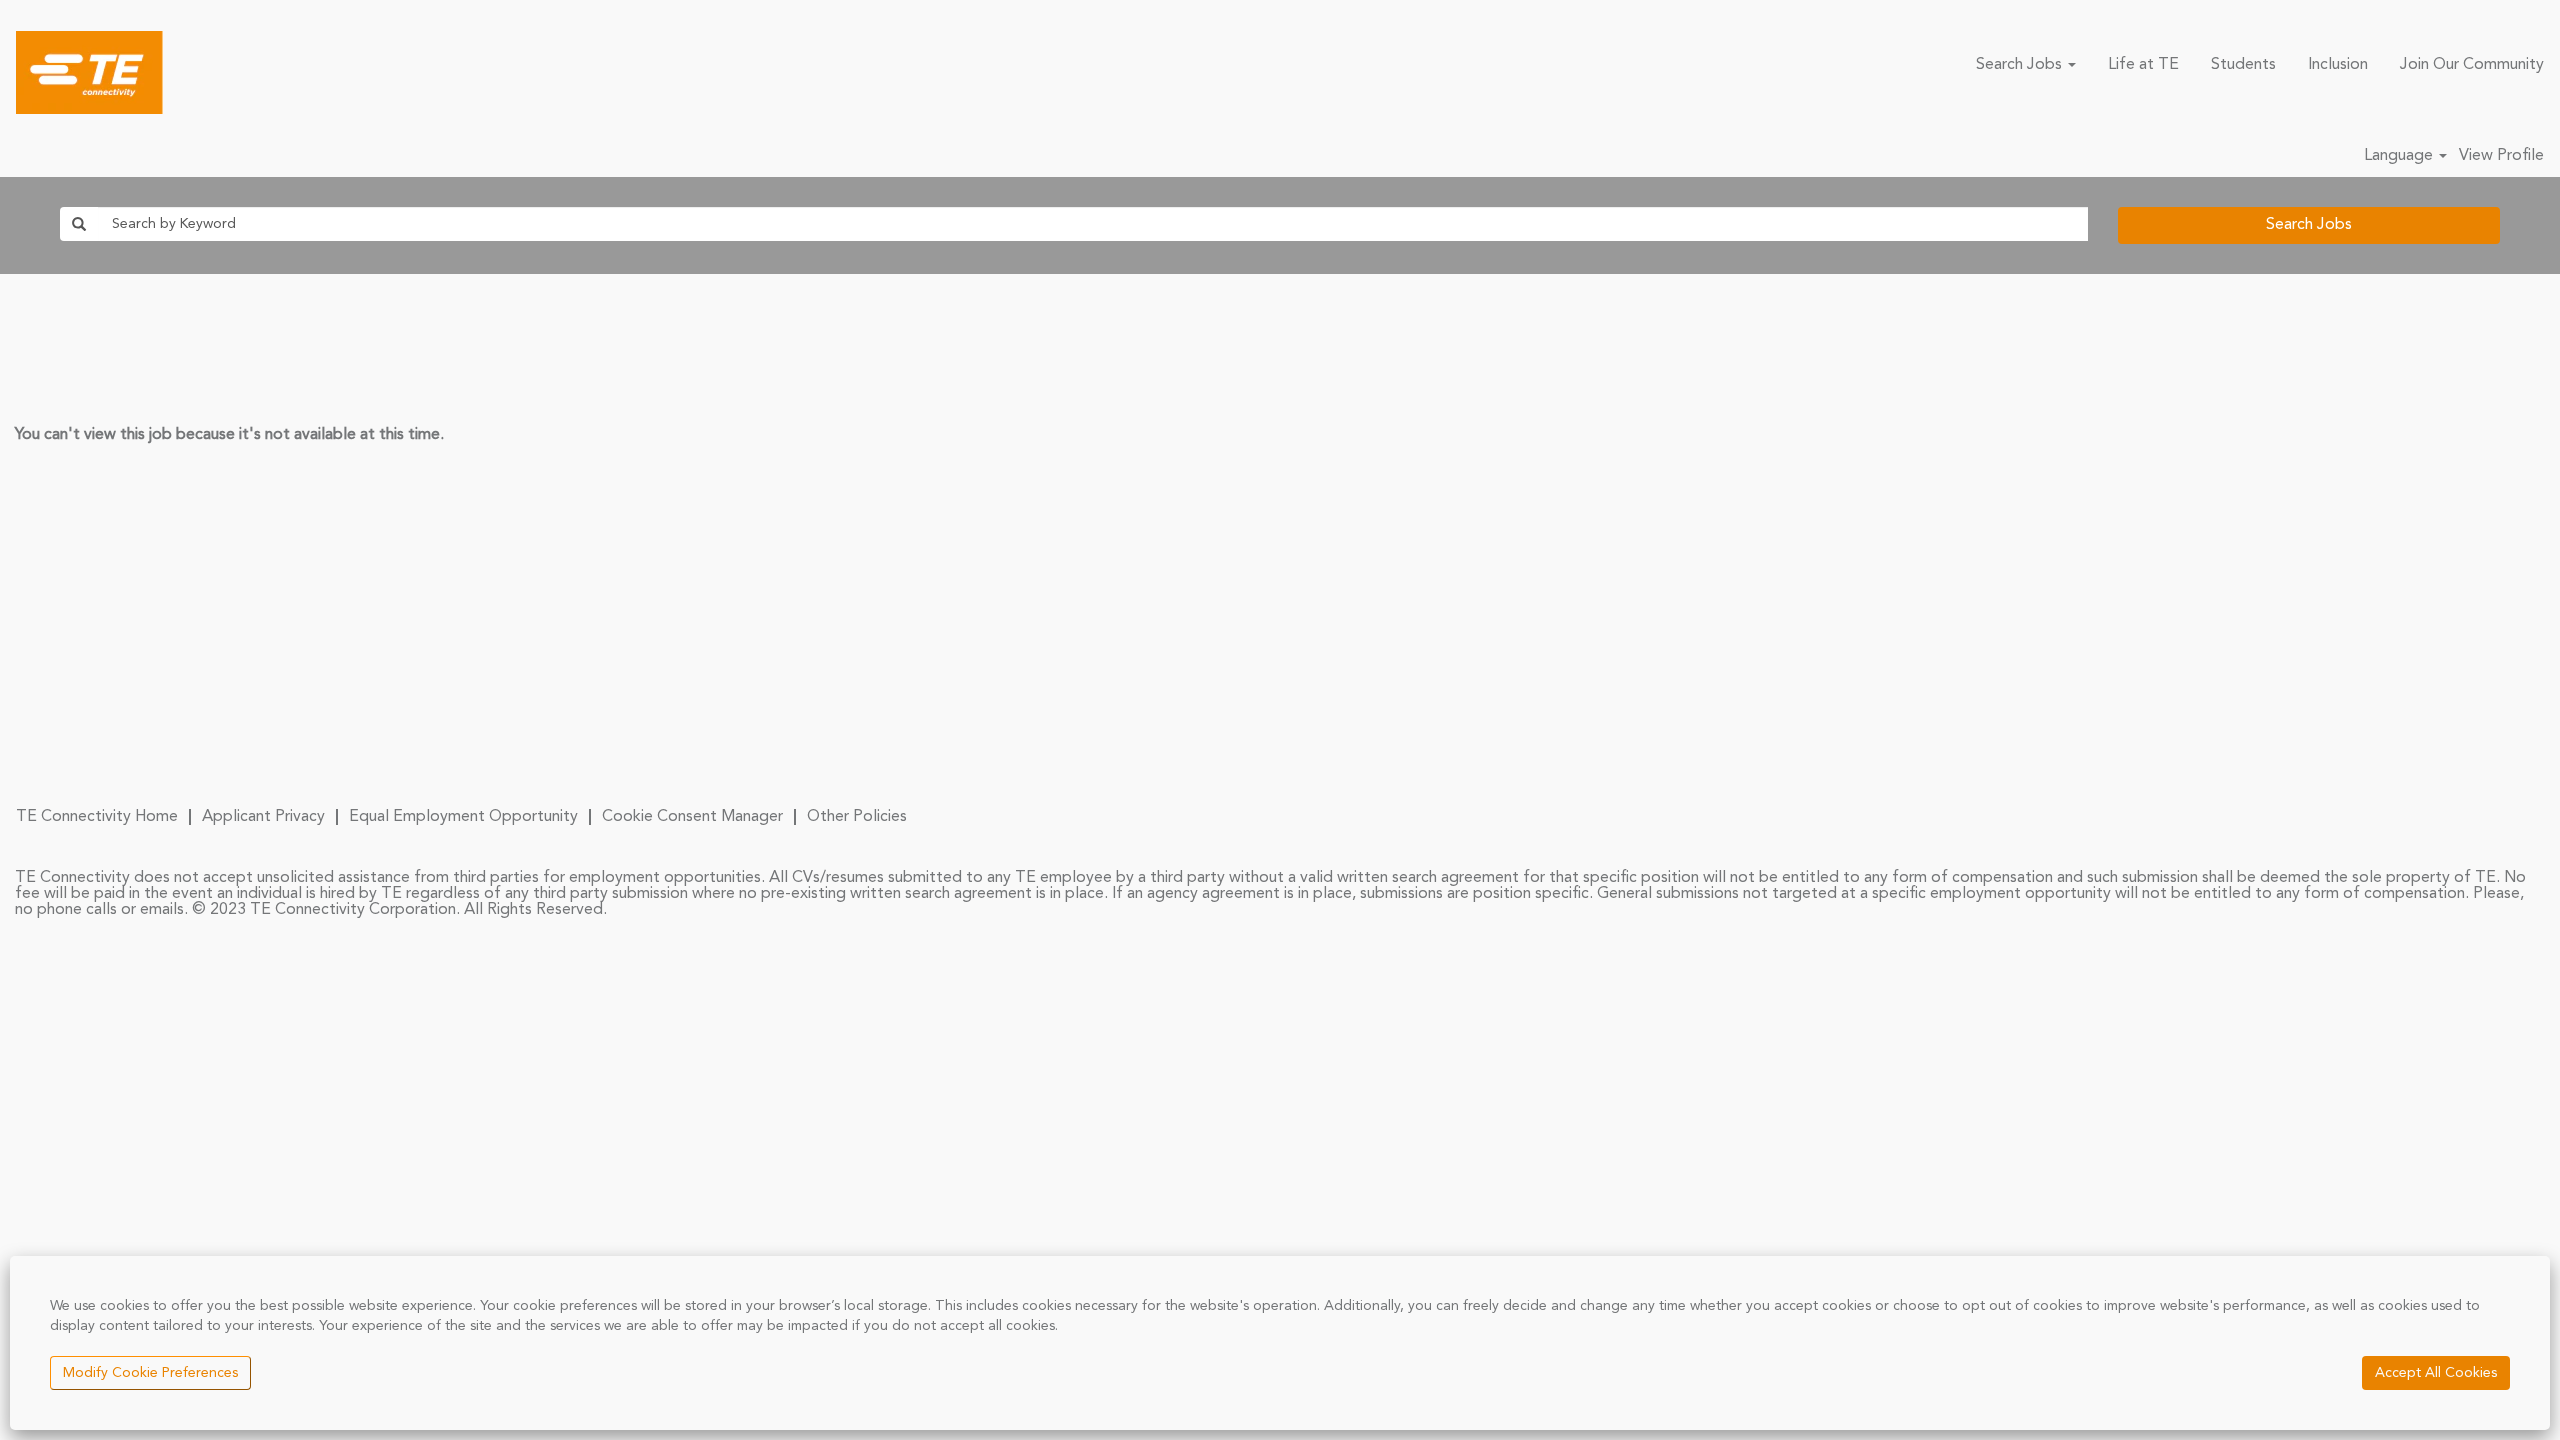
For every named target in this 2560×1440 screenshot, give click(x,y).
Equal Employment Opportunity (463, 817)
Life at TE (2143, 65)
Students (2243, 65)
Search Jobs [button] (2021, 65)
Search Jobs (2309, 225)
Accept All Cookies (2436, 1373)
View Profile (2501, 156)
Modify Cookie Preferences (150, 1373)
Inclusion (2338, 65)
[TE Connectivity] (89, 72)
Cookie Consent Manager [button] (692, 817)
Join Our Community (2472, 65)
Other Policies (857, 817)
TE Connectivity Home (97, 817)
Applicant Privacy (263, 817)
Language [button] (2400, 156)
